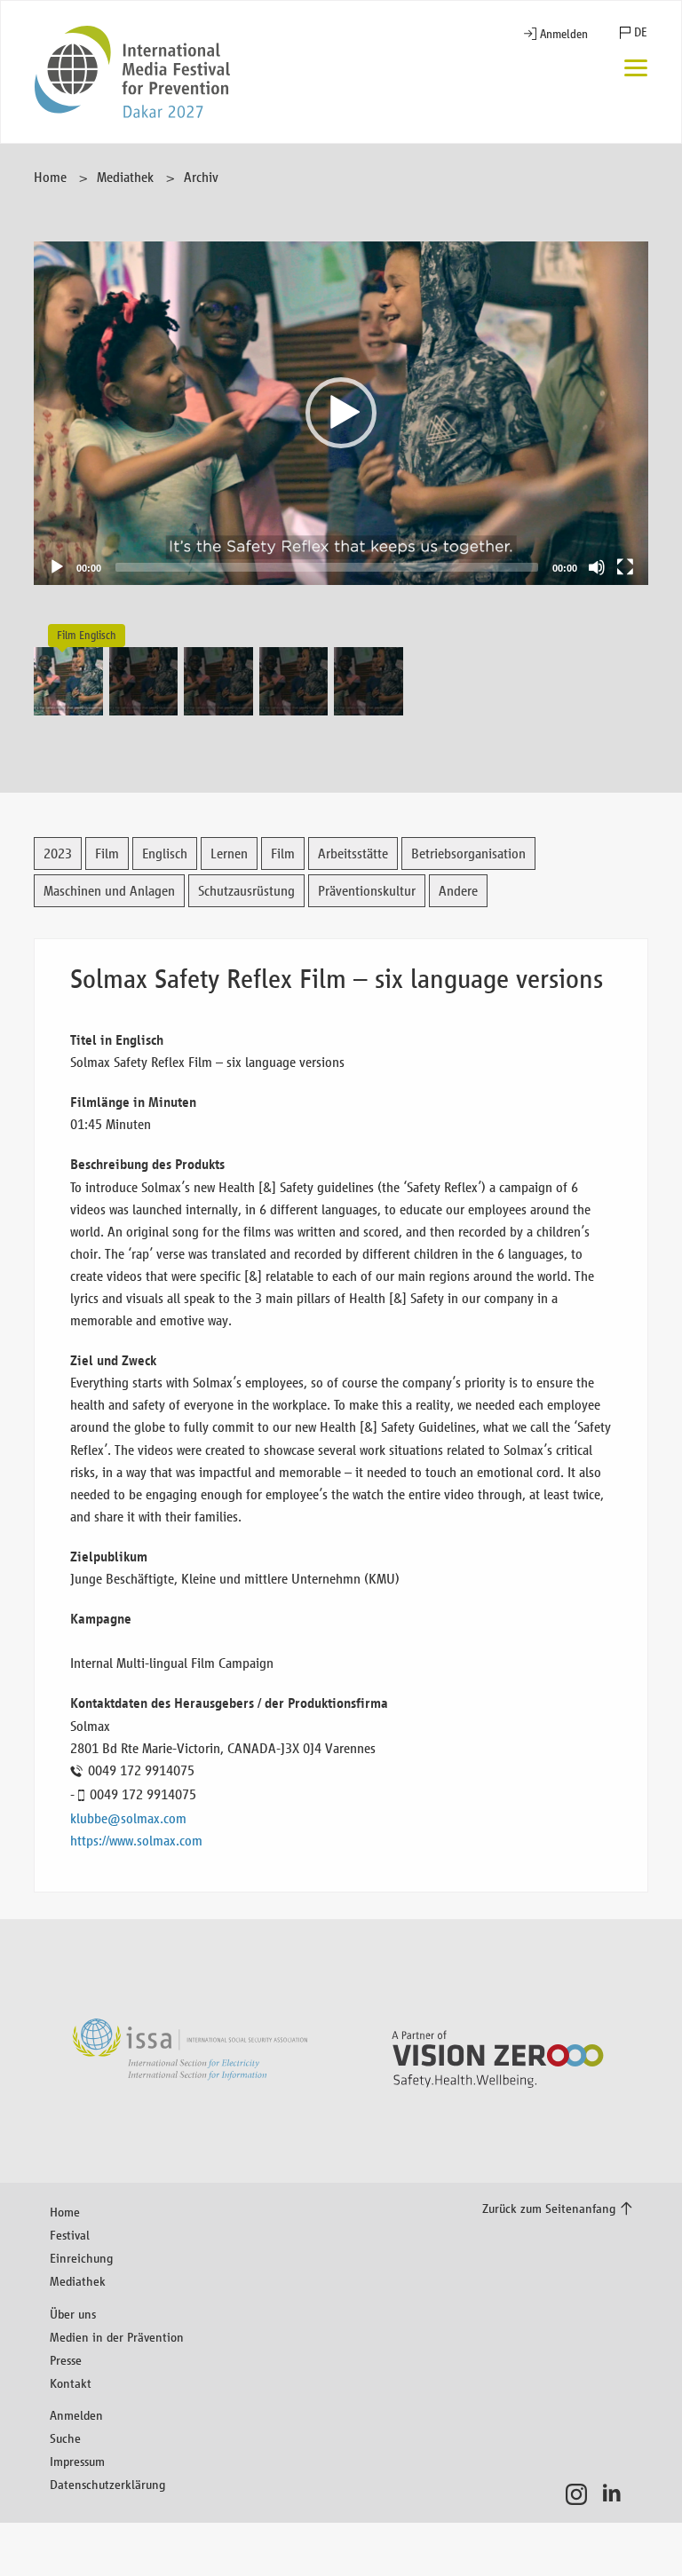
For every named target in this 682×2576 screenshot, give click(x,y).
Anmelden (564, 34)
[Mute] (597, 567)
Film (107, 853)
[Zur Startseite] (132, 72)
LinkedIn (617, 2494)
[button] (341, 413)
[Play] (57, 567)
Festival (70, 2235)
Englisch (165, 853)
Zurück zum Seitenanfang (549, 2208)
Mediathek (125, 177)
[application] (341, 413)
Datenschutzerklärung (107, 2484)
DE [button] (641, 32)
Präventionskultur (367, 891)
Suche (65, 2438)
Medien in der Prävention (117, 2337)
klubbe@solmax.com (128, 1818)
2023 (58, 853)
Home (50, 177)
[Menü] (636, 70)
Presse (66, 2360)
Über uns (73, 2314)
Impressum (77, 2461)
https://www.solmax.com (136, 1841)
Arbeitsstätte (353, 853)
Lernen (229, 853)
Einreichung (81, 2258)
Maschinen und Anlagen (109, 891)
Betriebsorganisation (468, 853)
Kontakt (71, 2383)
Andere (458, 891)
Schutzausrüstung (246, 891)
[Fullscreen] (625, 567)
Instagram (581, 2494)
